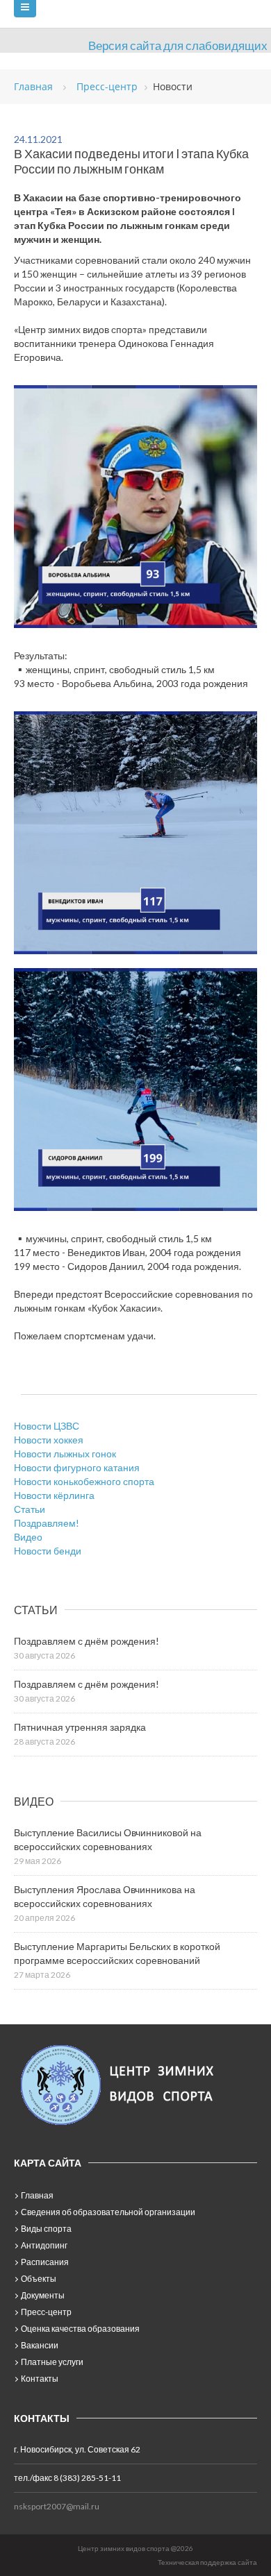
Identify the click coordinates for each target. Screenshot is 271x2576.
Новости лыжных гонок (65, 1454)
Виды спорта (46, 2229)
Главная (37, 2195)
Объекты (39, 2279)
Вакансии (40, 2345)
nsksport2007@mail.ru (57, 2506)
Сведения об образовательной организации (108, 2212)
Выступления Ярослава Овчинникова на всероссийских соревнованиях (105, 1896)
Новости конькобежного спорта (84, 1481)
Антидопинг (44, 2245)
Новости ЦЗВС (47, 1426)
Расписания (45, 2262)
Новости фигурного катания (77, 1467)
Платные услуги (52, 2362)
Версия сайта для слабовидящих (178, 45)
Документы (43, 2295)
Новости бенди (48, 1551)
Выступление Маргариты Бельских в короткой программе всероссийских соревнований (117, 1953)
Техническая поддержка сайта (207, 2562)
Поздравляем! (47, 1523)
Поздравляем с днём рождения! (87, 1641)
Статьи (30, 1509)
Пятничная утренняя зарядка (80, 1727)
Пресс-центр (46, 2312)
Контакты (40, 2379)
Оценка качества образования (80, 2329)
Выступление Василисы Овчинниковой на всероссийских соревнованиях (108, 1839)
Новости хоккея (49, 1440)
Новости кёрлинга (54, 1495)
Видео (28, 1537)
